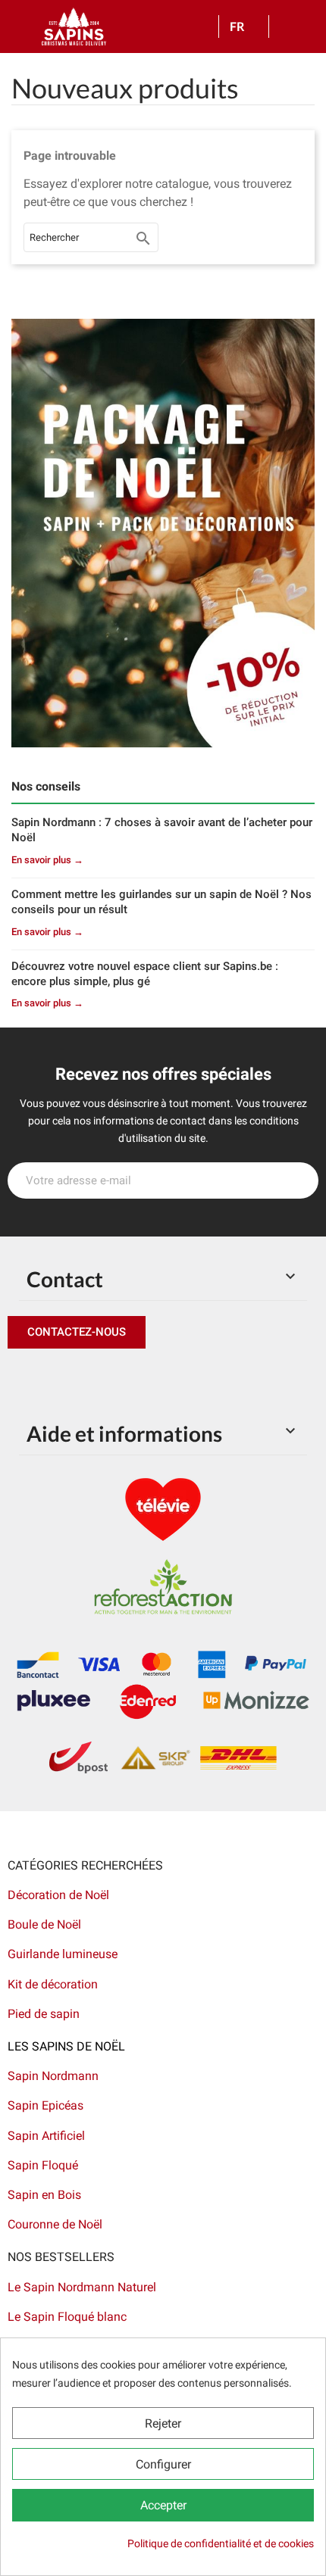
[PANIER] (308, 27)
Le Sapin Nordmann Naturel (82, 2287)
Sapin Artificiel (46, 2136)
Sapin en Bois (44, 2195)
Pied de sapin (44, 2014)
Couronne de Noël (55, 2224)
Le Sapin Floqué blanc (67, 2317)
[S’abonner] (299, 1180)
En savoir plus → (47, 860)
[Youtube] (125, 1379)
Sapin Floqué (43, 2165)
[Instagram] (91, 1379)
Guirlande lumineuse (63, 1954)
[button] (77, 1332)
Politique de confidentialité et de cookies (221, 2543)
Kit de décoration (53, 1984)
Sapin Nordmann (53, 2076)
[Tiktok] (159, 1379)
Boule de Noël (44, 1924)
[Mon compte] (285, 27)
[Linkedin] (193, 1379)
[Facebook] (23, 1379)
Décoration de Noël (58, 1895)
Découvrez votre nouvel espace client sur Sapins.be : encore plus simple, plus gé (145, 974)
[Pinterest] (57, 1379)
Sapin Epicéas (45, 2105)
